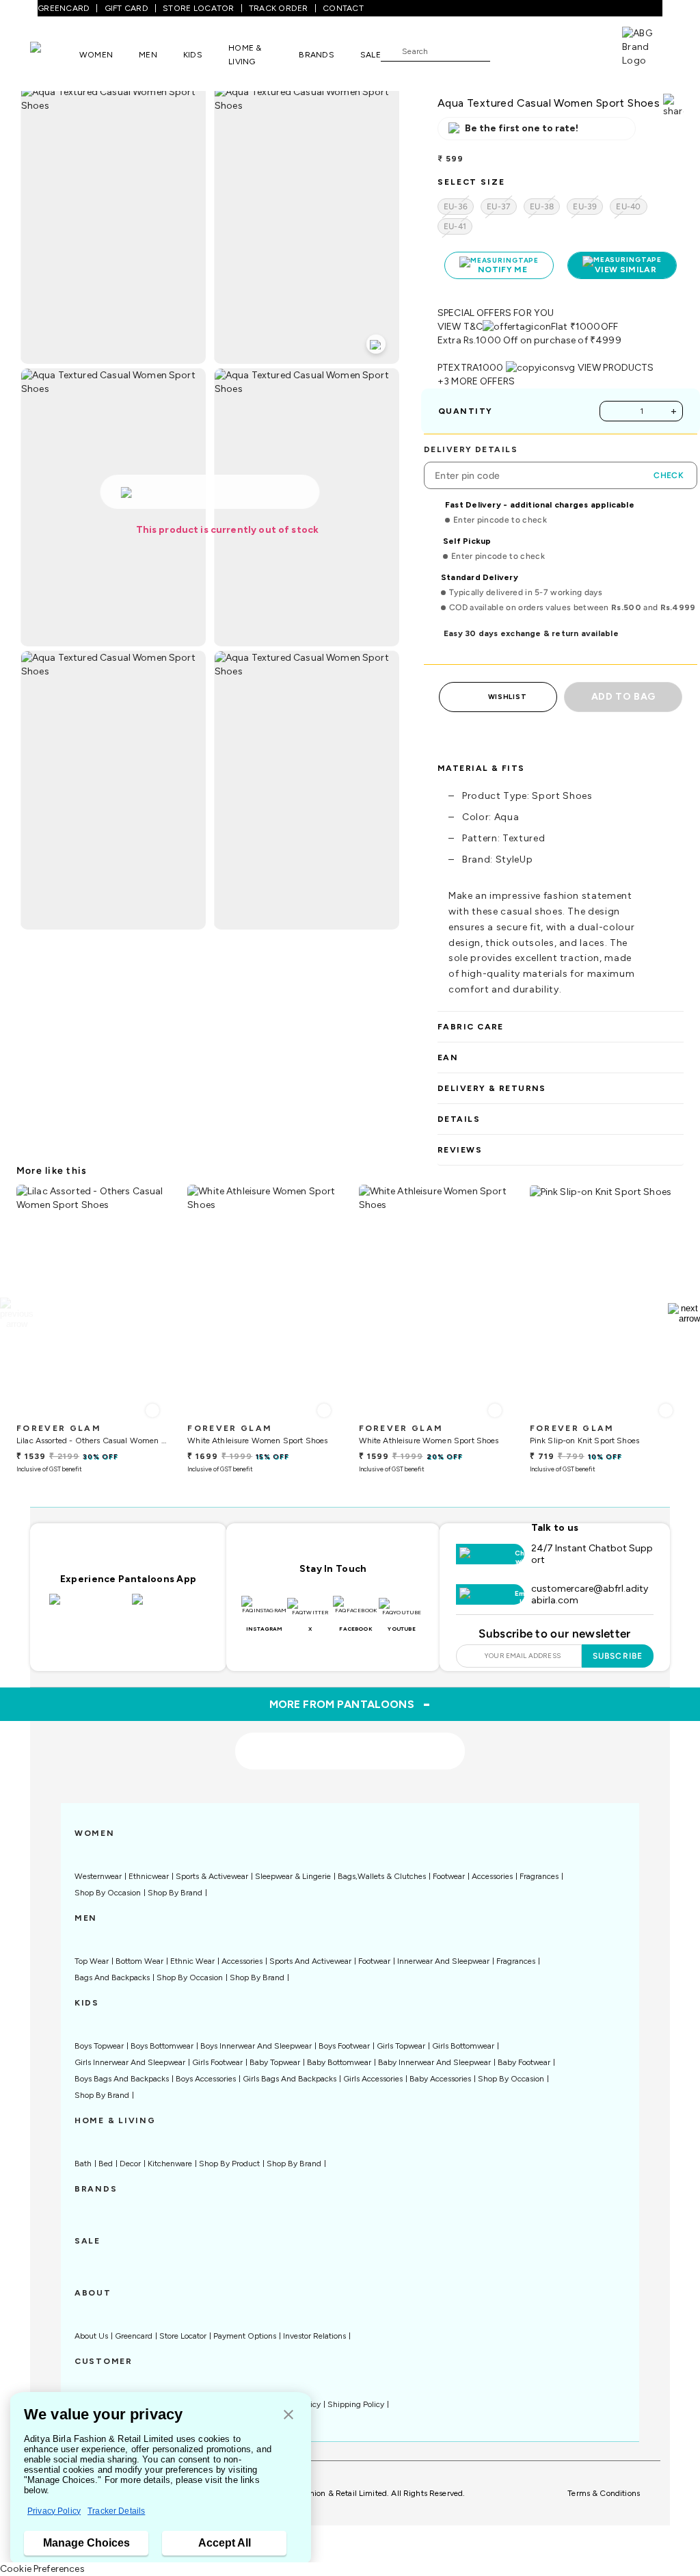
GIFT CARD (126, 8)
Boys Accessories (206, 2079)
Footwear (449, 1876)
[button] (288, 2416)
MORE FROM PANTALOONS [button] (350, 1704)
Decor (130, 2164)
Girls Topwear (401, 2046)
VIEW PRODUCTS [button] (616, 368)
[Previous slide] (16, 1313)
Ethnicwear (149, 1876)
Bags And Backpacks (112, 1977)
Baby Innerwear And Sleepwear (434, 2062)
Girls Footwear (217, 2062)
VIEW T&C (460, 327)
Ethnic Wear (192, 1961)
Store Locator (183, 2336)
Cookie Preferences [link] (42, 2569)
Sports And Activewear (310, 1961)
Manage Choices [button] (86, 2543)
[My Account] (546, 51)
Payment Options (245, 2336)
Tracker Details (116, 2511)
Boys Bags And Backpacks (122, 2079)
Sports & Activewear (212, 1876)
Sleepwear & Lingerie (293, 1876)
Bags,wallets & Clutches (382, 1876)
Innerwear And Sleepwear (443, 1961)
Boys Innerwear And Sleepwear (256, 2046)
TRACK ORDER (279, 8)
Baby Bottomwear (339, 2062)
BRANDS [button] (317, 55)
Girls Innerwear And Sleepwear (130, 2062)
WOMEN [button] (96, 55)
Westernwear (98, 1876)
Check (669, 475)
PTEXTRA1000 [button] (471, 368)
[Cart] (583, 50)
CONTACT (343, 8)
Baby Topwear (275, 2062)
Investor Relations (314, 2336)
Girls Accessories (373, 2079)
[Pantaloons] (55, 54)
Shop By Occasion (108, 1893)
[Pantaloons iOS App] (87, 1607)
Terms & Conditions (604, 2493)
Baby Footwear (524, 2062)
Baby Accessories (440, 2079)
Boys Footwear (344, 2046)
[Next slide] (684, 1313)
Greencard (134, 2336)
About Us (91, 2336)
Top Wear (92, 1961)
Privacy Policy (54, 2511)
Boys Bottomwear (162, 2046)
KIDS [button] (193, 55)
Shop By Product (229, 2164)
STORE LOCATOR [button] (198, 8)
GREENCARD (64, 8)
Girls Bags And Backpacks (290, 2079)
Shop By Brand (175, 1893)
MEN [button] (148, 55)
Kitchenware (170, 2164)
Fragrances (539, 1876)
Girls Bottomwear (463, 2046)
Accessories (492, 1876)
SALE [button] (371, 55)
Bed (106, 2164)
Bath (83, 2164)
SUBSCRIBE (618, 1656)
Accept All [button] (225, 2543)
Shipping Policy (356, 2404)
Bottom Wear (139, 1961)
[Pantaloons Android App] (170, 1607)
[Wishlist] (507, 51)
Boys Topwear (99, 2046)
